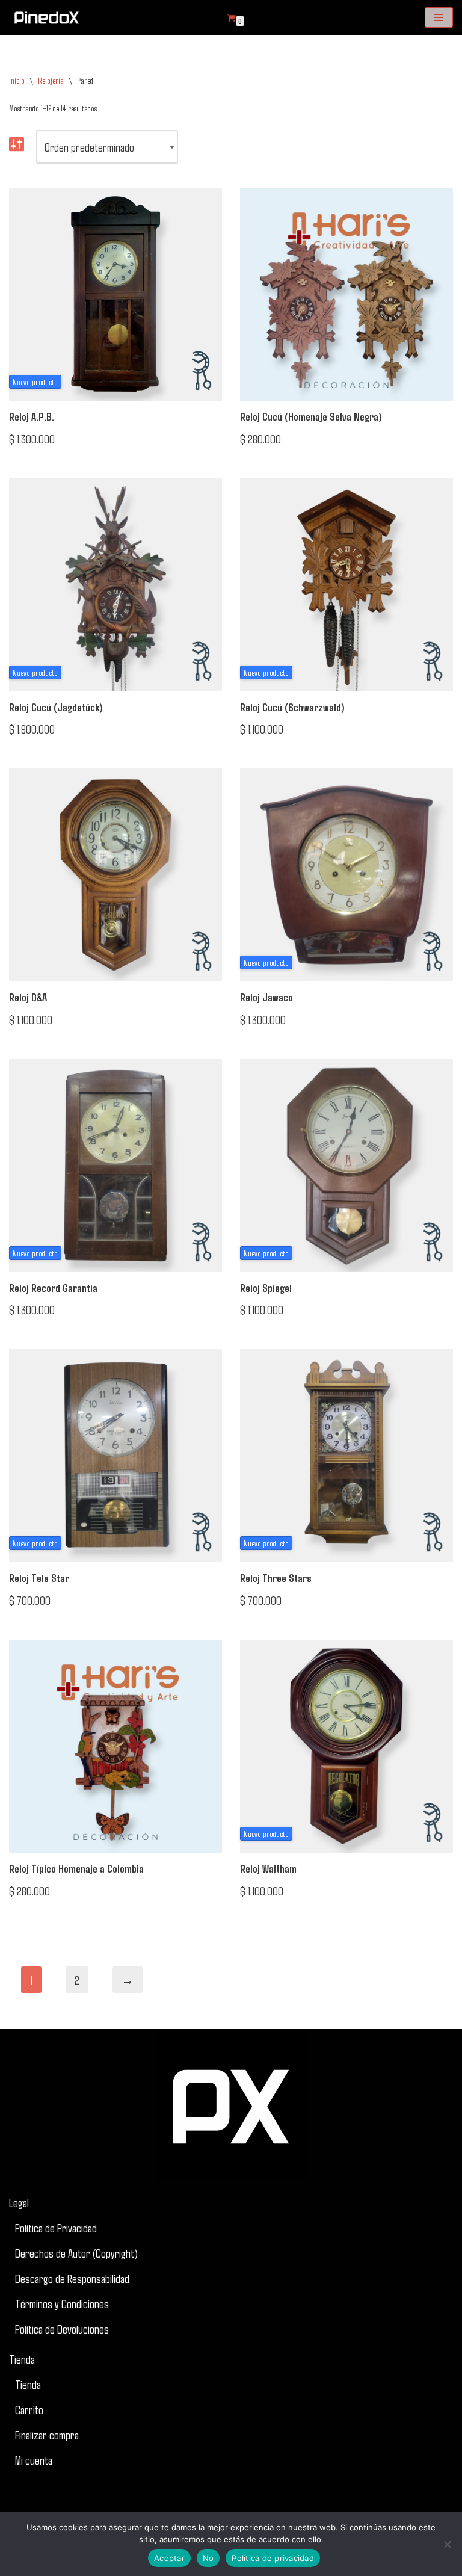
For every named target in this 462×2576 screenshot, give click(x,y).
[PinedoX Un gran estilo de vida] (45, 17)
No (208, 2558)
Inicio (17, 80)
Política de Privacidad (56, 2228)
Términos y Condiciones (62, 2303)
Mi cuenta (34, 2460)
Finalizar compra (47, 2435)
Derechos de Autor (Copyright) (76, 2253)
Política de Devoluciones (62, 2329)
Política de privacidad (273, 2558)
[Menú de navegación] (439, 17)
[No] (447, 2544)
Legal (19, 2202)
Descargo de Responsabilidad (72, 2278)
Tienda (22, 2359)
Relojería (51, 80)
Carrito (29, 2409)
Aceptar (169, 2558)
